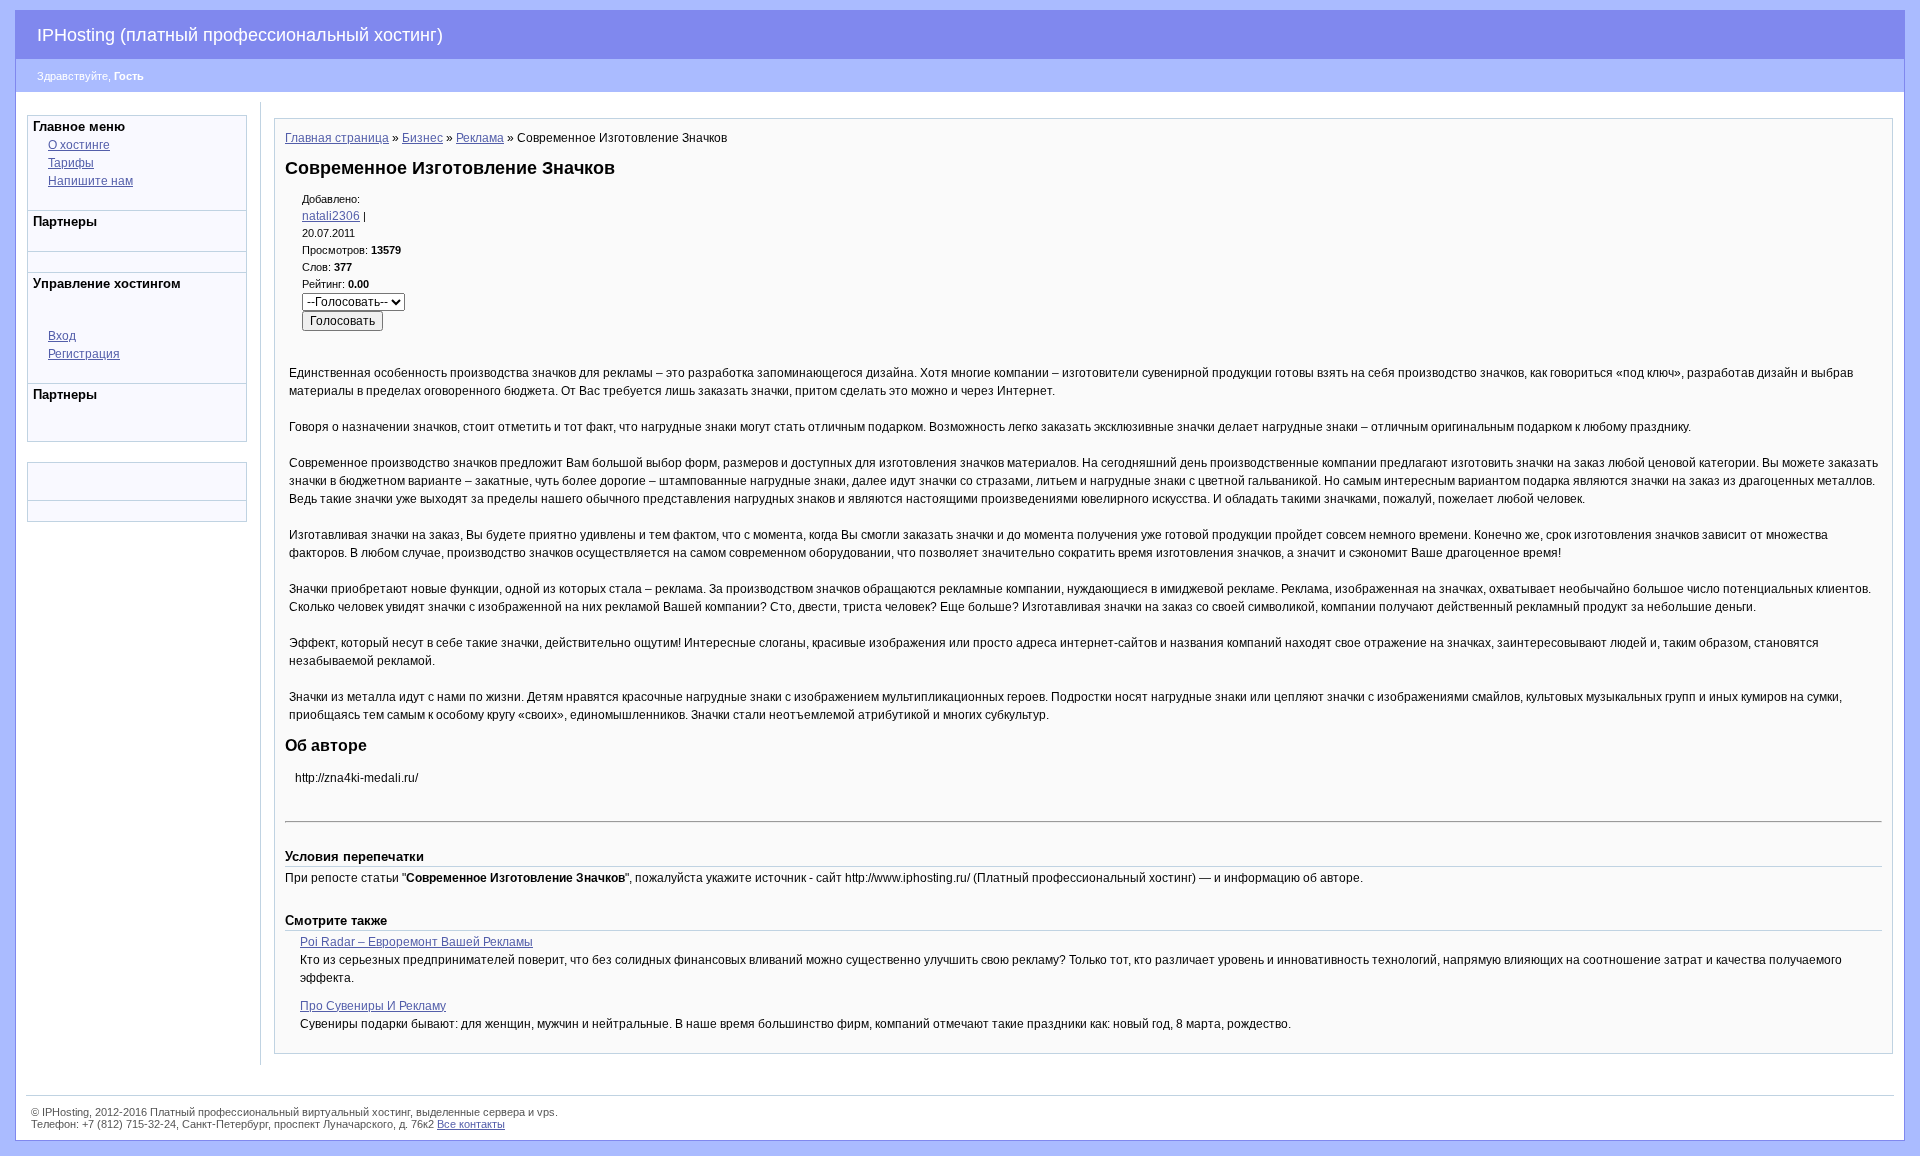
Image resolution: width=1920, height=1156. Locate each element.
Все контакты (471, 1124)
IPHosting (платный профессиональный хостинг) (240, 35)
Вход (62, 336)
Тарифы (71, 163)
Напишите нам (90, 181)
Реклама (480, 138)
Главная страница (337, 138)
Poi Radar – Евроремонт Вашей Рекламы (416, 942)
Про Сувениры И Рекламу (373, 1006)
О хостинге (79, 145)
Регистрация (84, 354)
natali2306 (331, 216)
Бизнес (422, 138)
